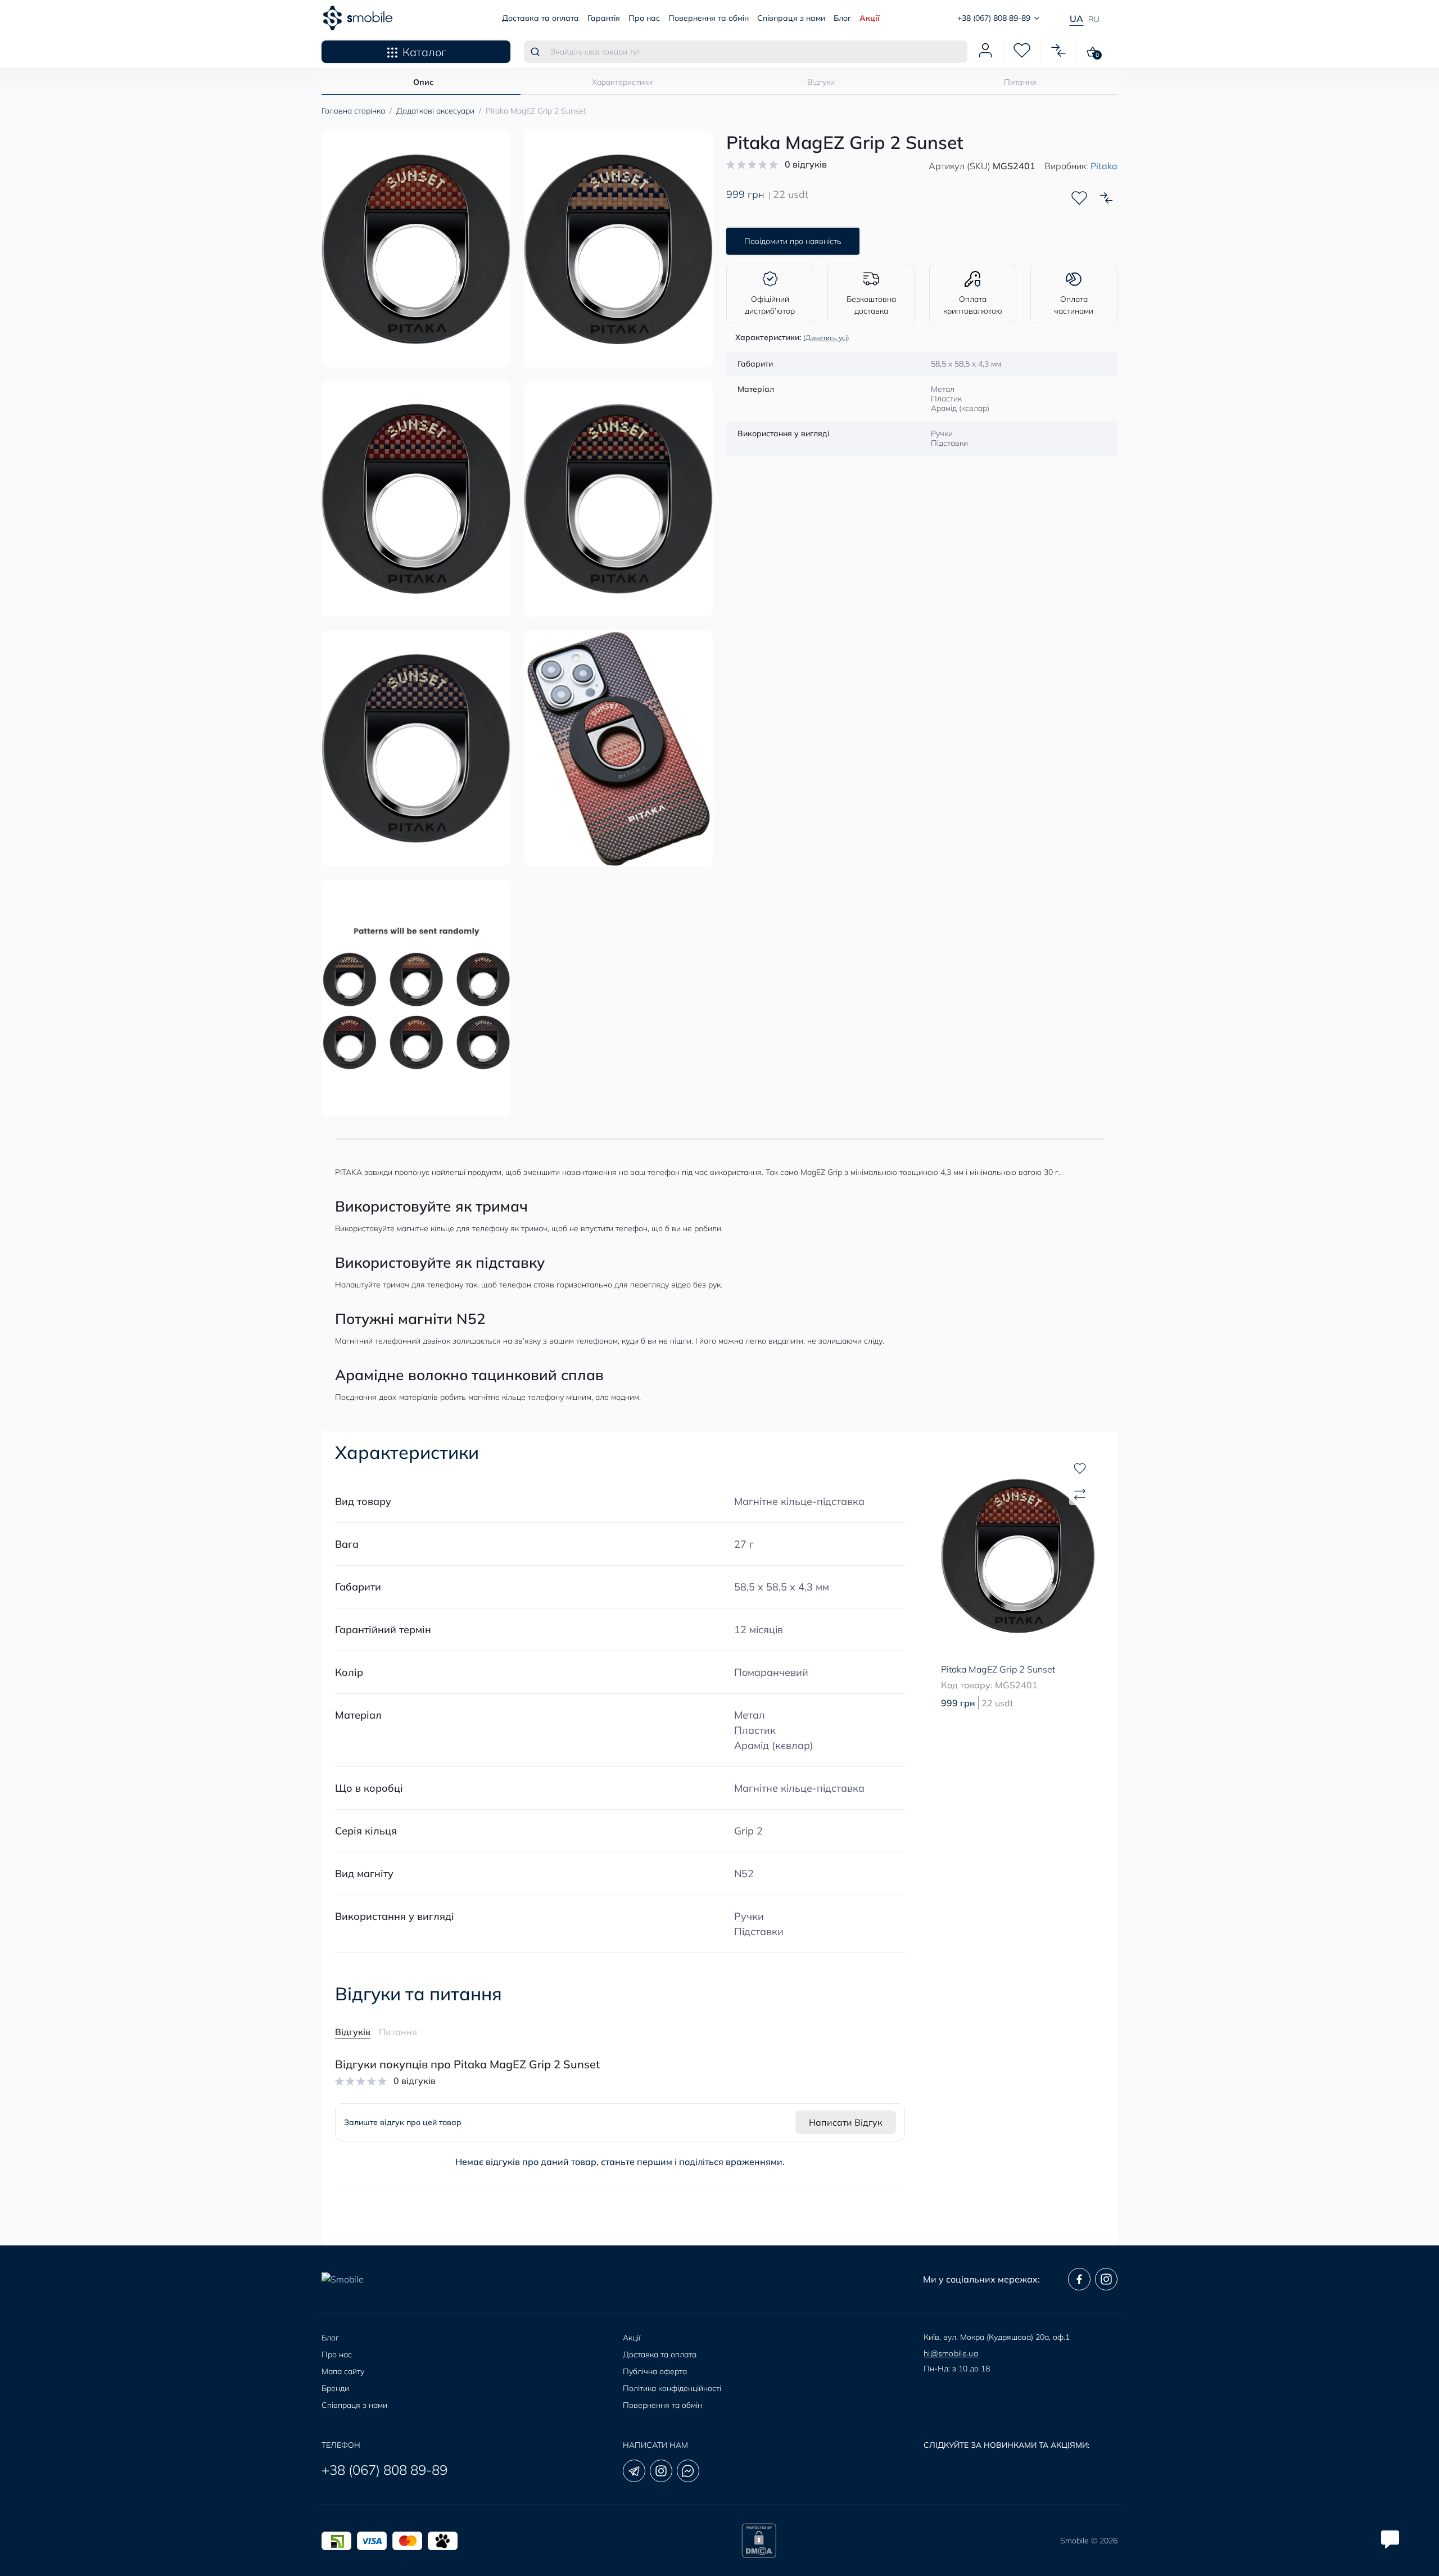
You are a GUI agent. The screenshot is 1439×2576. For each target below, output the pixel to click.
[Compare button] (1106, 198)
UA (1076, 19)
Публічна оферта (655, 2371)
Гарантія (604, 18)
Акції (870, 18)
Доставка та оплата (540, 18)
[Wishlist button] (1079, 198)
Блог (842, 18)
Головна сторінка (353, 111)
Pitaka (1104, 166)
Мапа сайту (343, 2371)
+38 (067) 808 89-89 (384, 2470)
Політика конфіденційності (672, 2388)
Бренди (335, 2388)
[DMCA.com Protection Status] (759, 2541)
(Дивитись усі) (826, 338)
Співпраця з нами (791, 18)
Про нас (644, 18)
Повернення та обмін (709, 18)
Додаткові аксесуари (435, 111)
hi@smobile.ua (951, 2353)
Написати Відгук (846, 2122)
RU (1094, 19)
